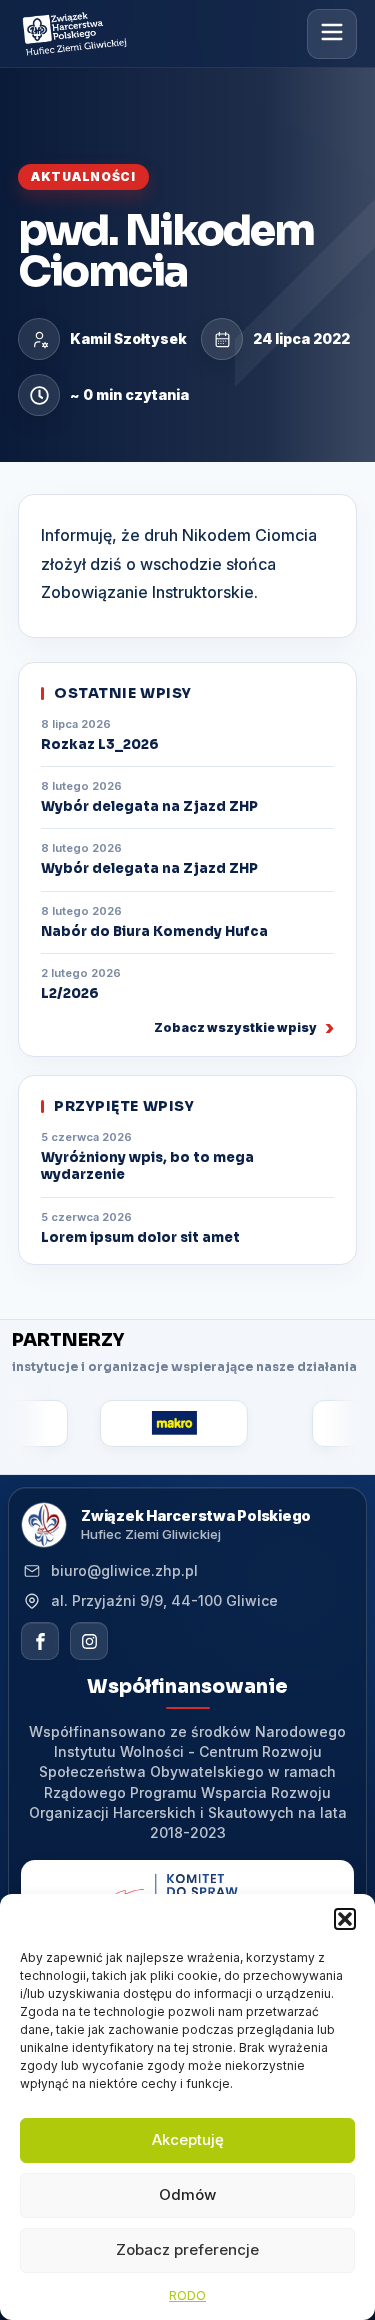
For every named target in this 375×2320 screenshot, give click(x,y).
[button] (345, 1919)
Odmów (187, 2194)
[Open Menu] (332, 33)
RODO (187, 2295)
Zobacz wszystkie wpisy (235, 1027)
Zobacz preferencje (187, 2249)
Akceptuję (188, 2139)
